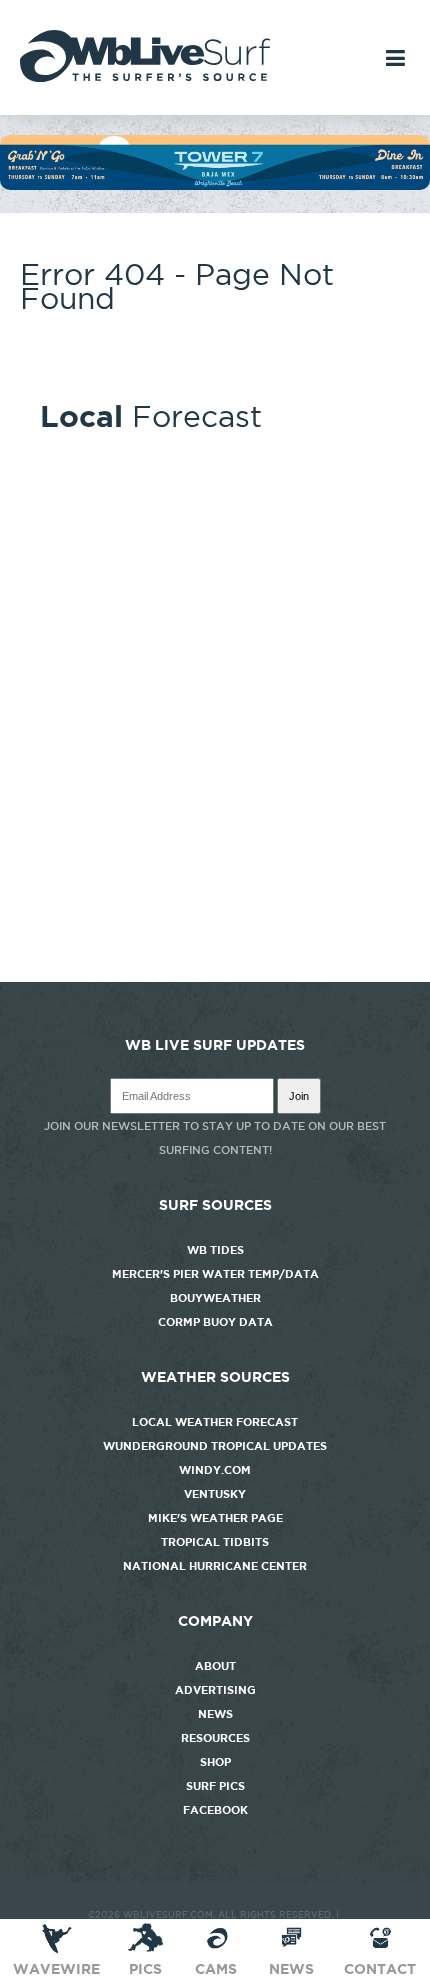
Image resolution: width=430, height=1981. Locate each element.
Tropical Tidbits (215, 1542)
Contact (380, 1969)
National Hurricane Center (215, 1566)
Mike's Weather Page (215, 1518)
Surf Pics (215, 1786)
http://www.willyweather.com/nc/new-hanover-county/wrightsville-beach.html (215, 972)
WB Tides (215, 1250)
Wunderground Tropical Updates (215, 1446)
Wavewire (56, 1969)
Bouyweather (215, 1298)
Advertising (215, 1690)
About (215, 1666)
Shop (215, 1762)
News (215, 1714)
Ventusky (215, 1494)
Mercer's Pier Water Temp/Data (215, 1274)
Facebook (215, 1810)
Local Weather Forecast (215, 1422)
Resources (215, 1738)
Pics (145, 1969)
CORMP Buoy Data (215, 1322)
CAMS (216, 1969)
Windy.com (215, 1470)
